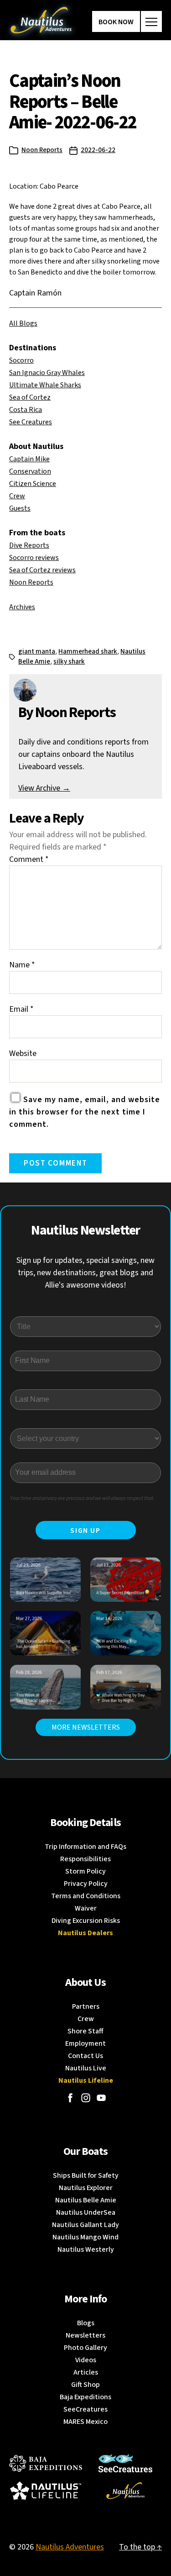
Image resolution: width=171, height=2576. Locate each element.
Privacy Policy (86, 1884)
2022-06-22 (98, 150)
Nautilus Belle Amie (86, 2200)
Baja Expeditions (85, 2397)
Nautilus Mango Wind (85, 2237)
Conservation (30, 471)
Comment (29, 859)
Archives (22, 607)
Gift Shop (85, 2385)
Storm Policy (85, 1871)
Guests (20, 508)
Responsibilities (85, 1859)
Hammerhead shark (88, 652)
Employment (85, 2043)
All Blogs (23, 323)
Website (23, 1053)
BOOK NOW (116, 22)
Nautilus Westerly (86, 2249)
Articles (86, 2372)
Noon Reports (42, 150)
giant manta (37, 652)
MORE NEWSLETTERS (86, 1727)
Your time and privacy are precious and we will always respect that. (82, 1498)
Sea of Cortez (30, 397)
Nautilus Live (86, 2068)
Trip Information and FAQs (85, 1847)
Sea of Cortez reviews (42, 570)
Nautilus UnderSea (86, 2212)
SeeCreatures (85, 2409)
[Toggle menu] (151, 21)
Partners (86, 2006)
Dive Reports (29, 545)
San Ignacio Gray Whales (47, 373)
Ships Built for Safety (86, 2175)
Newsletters (85, 2335)
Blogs (86, 2323)
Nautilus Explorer (86, 2188)
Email (21, 1009)
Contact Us (85, 2056)
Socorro (21, 360)
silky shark (69, 662)
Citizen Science (33, 484)
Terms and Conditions (86, 1896)
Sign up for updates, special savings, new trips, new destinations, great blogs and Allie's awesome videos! (85, 1273)
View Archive (44, 788)
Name (22, 965)
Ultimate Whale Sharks (45, 385)
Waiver (86, 1908)
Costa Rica (26, 410)
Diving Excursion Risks (86, 1921)
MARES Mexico (85, 2422)
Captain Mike (29, 459)
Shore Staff (85, 2031)
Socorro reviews (34, 558)
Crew (17, 496)
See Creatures (31, 422)
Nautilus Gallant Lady (85, 2225)
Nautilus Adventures (70, 2547)
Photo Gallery (85, 2348)
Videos (86, 2360)
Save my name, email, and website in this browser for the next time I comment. (85, 1112)
